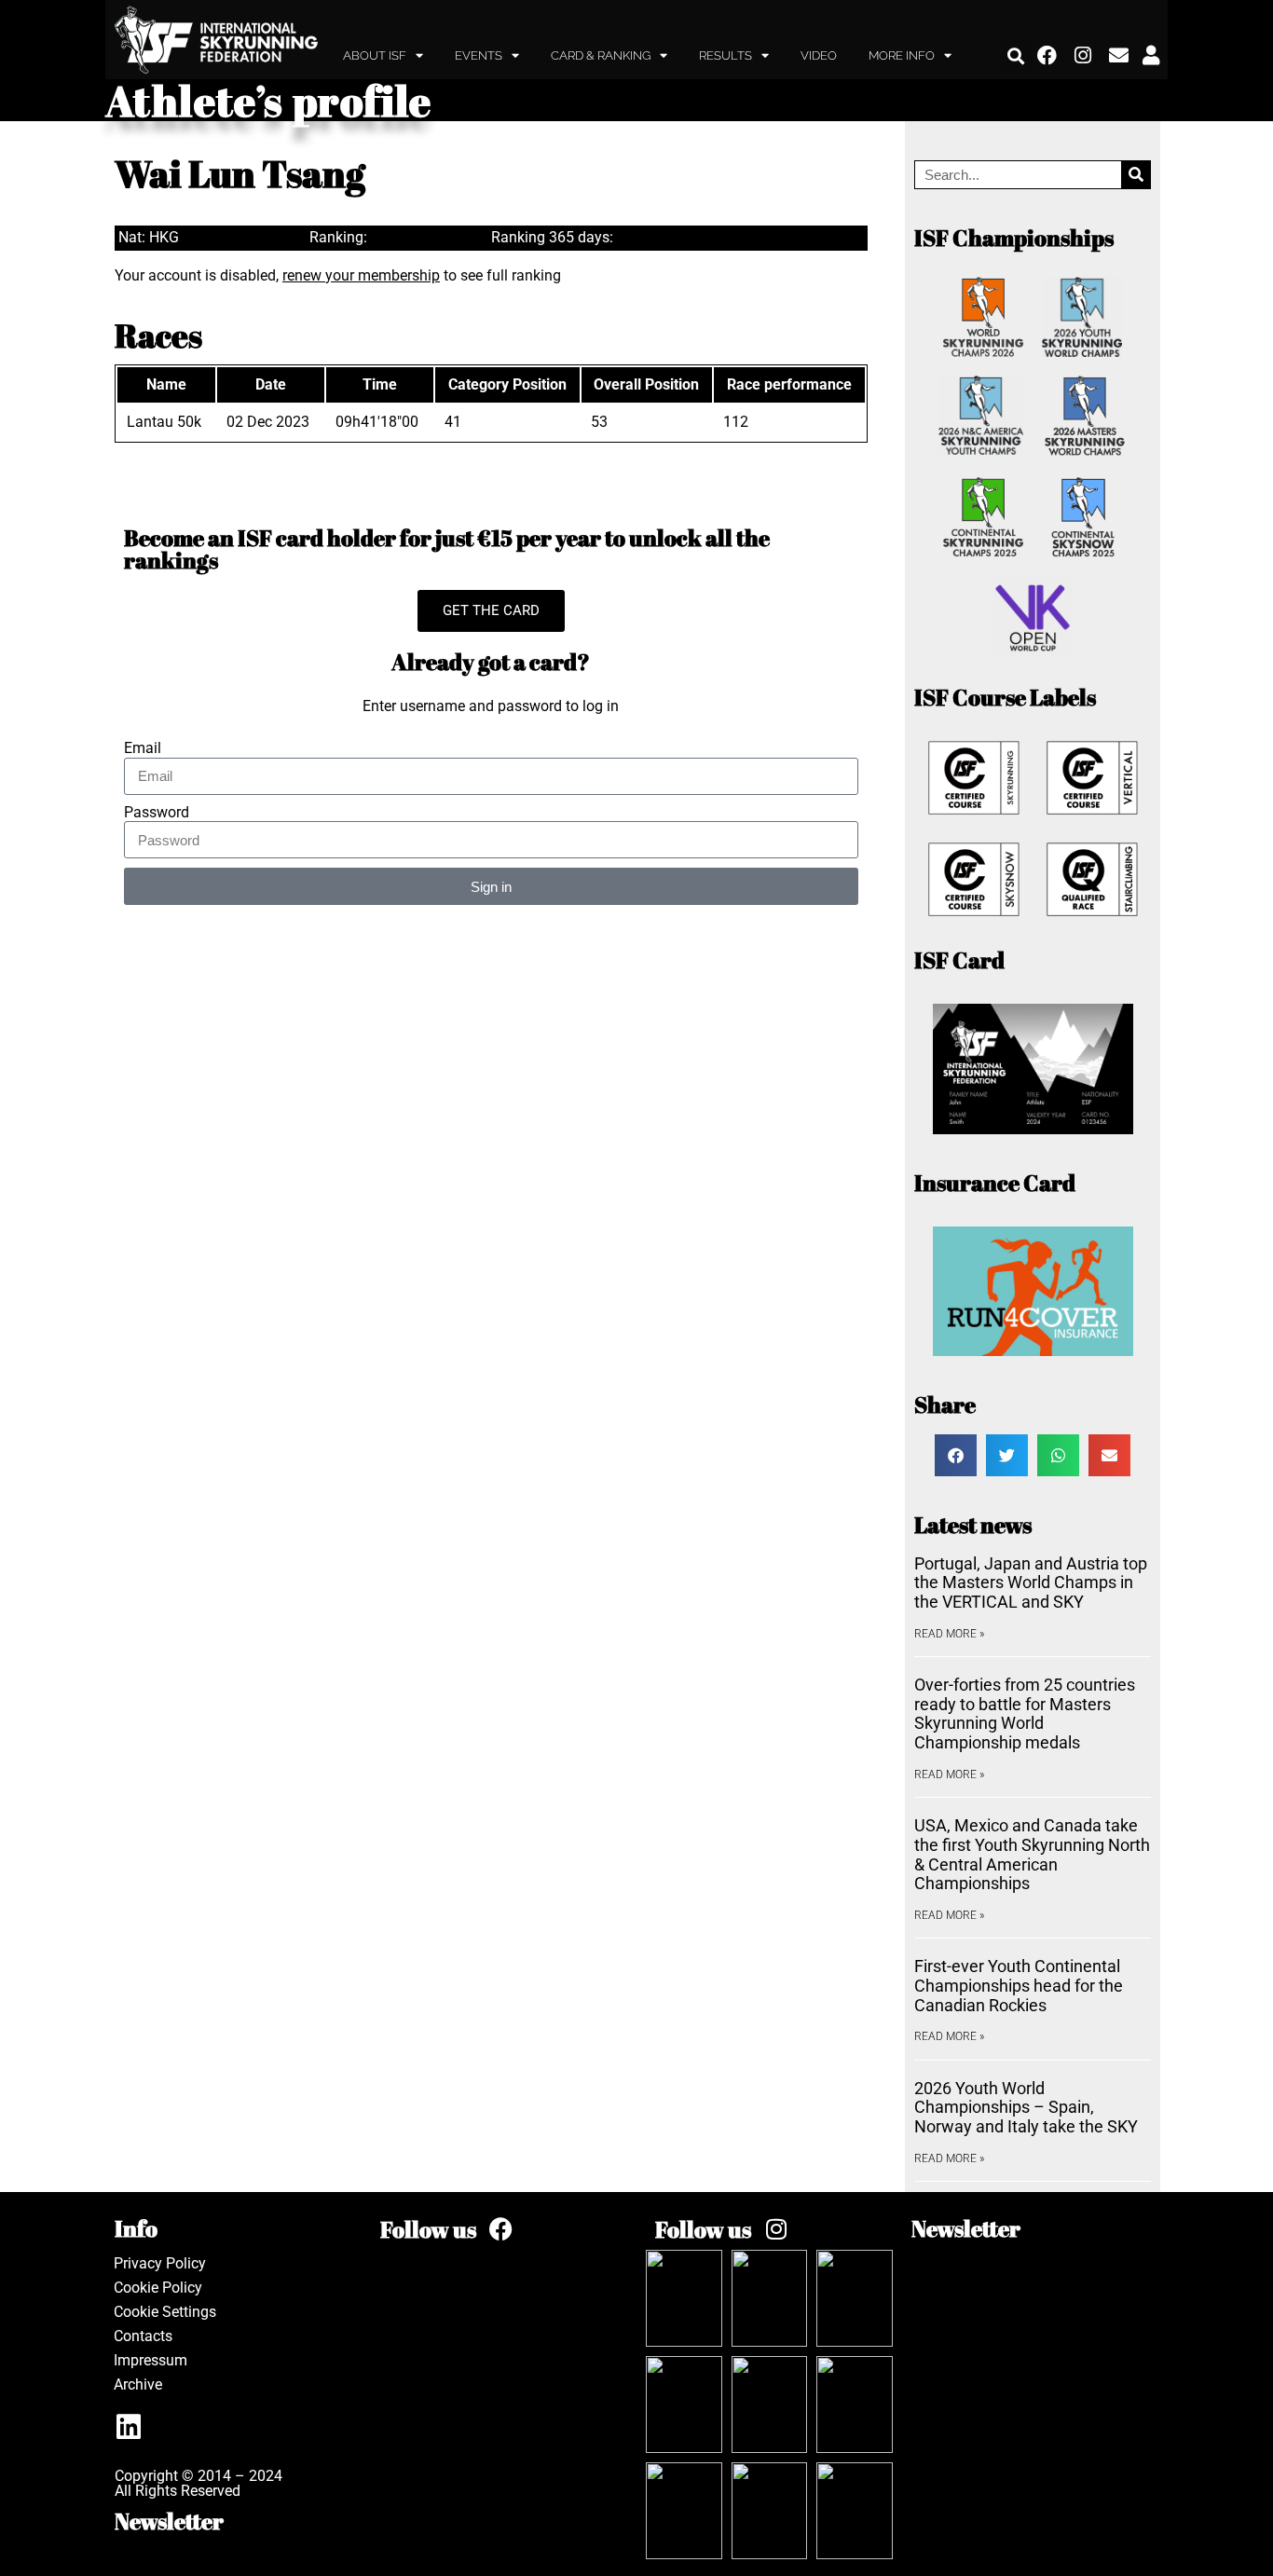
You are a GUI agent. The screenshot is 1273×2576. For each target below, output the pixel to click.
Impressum (151, 2360)
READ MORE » (949, 1634)
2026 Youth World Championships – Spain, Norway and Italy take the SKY (1026, 2107)
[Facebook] (1047, 56)
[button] (1016, 55)
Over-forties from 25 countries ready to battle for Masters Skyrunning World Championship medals (1025, 1713)
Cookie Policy (158, 2288)
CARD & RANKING (601, 55)
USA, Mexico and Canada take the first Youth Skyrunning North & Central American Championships (1032, 1854)
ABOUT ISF (375, 55)
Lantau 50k (164, 422)
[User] (1151, 56)
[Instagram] (1084, 56)
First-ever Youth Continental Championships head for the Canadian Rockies (1019, 1985)
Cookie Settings (165, 2312)
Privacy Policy (160, 2263)
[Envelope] (1119, 56)
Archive (138, 2384)
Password (157, 813)
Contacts (143, 2336)
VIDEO (819, 55)
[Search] (1136, 175)
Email (143, 748)
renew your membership (361, 275)
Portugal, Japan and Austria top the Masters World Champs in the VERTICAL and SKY (1031, 1583)
